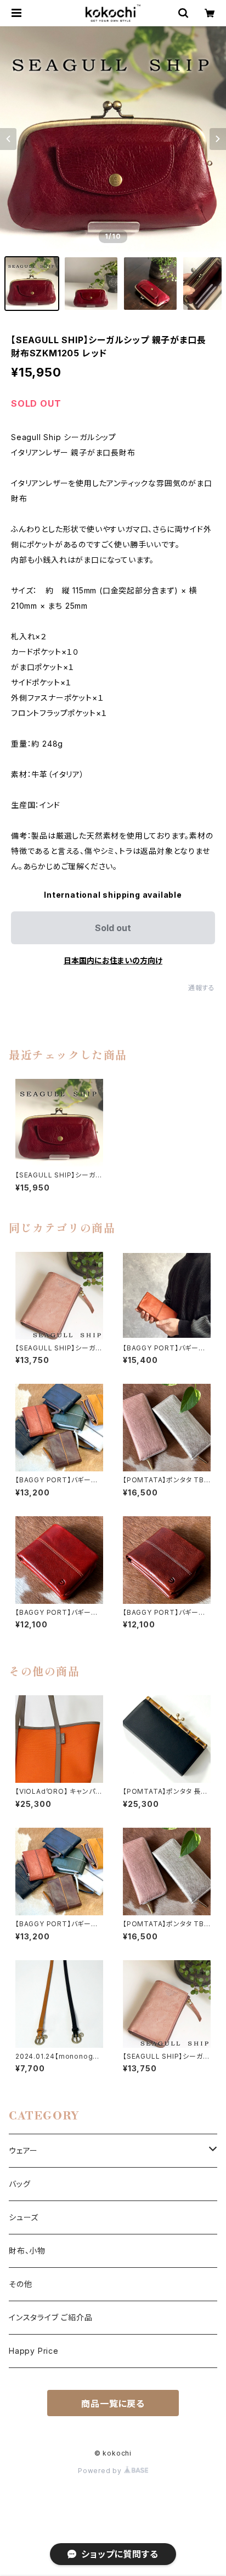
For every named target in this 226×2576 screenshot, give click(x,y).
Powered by (101, 2471)
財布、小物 (27, 2251)
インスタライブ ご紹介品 (51, 2317)
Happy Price (34, 2351)
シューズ (24, 2217)
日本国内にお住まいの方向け (113, 960)
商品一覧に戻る (113, 2404)
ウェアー (23, 2150)
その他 (20, 2284)
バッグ (19, 2184)
